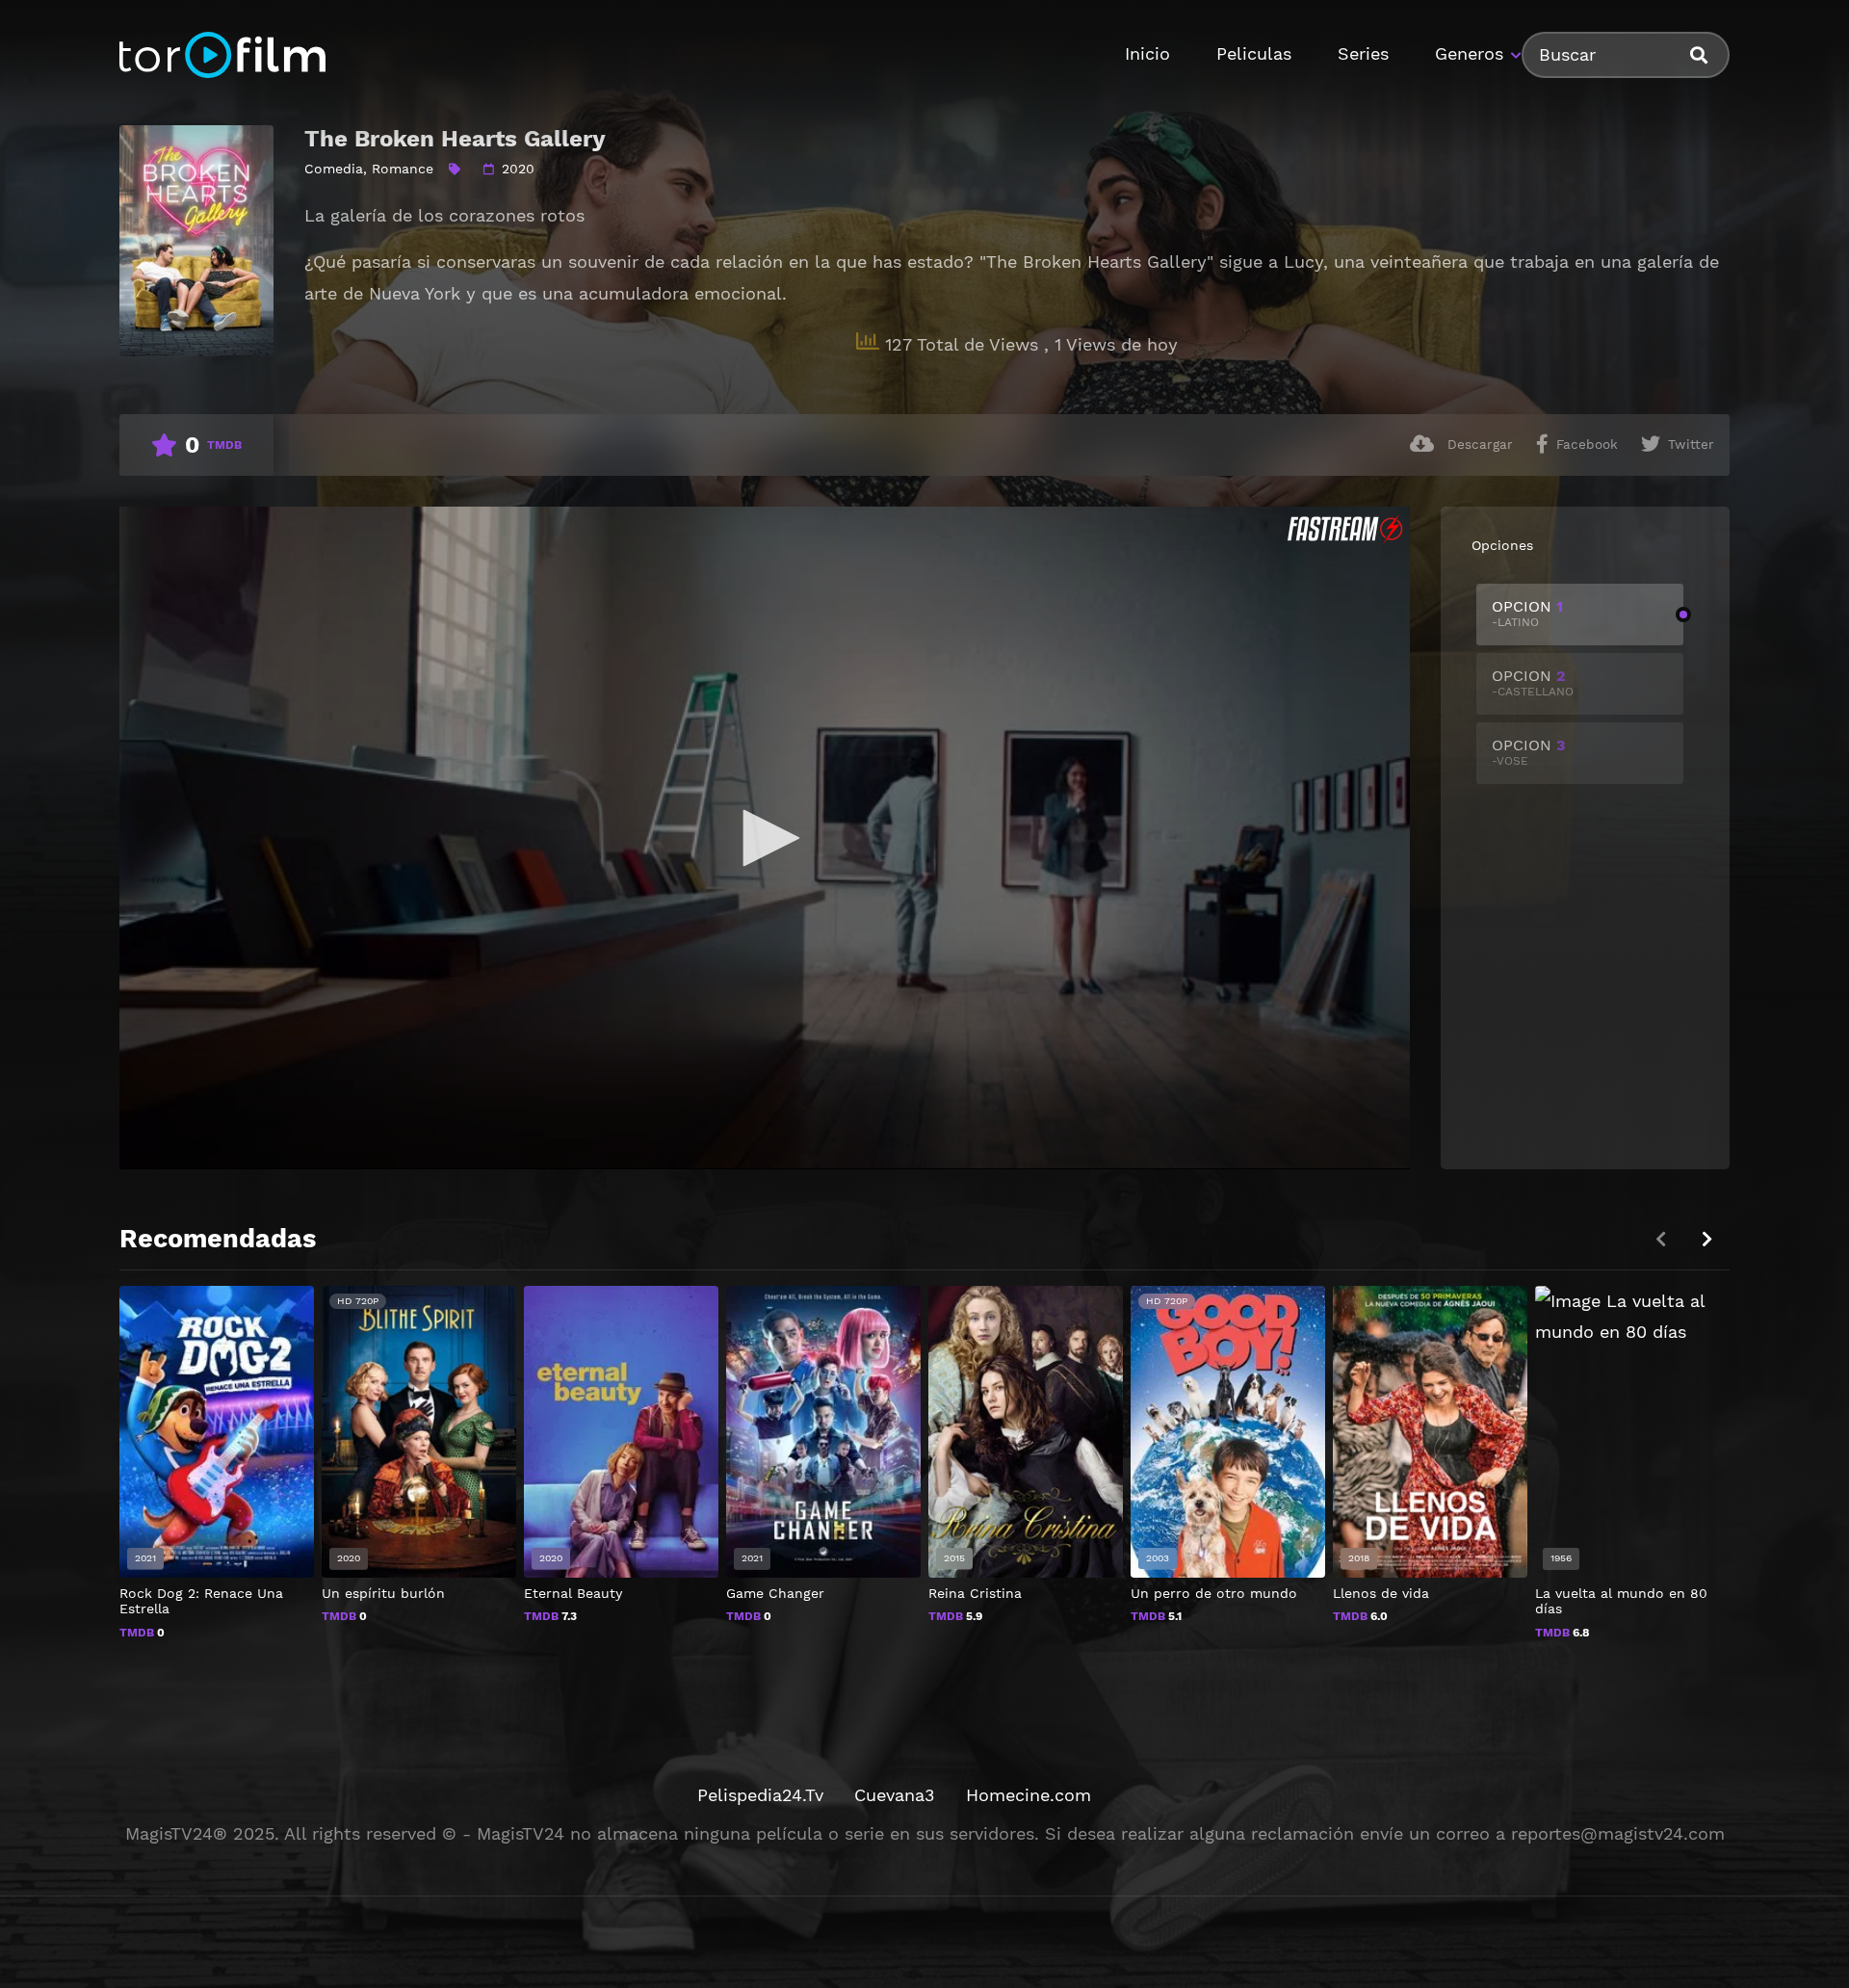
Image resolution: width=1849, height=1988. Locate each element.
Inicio (1147, 53)
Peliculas (1254, 53)
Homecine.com (1029, 1795)
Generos (1469, 53)
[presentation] (1706, 1239)
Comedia (334, 169)
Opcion (1527, 613)
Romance (403, 169)
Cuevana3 (895, 1795)
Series (1363, 53)
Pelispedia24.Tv (760, 1795)
